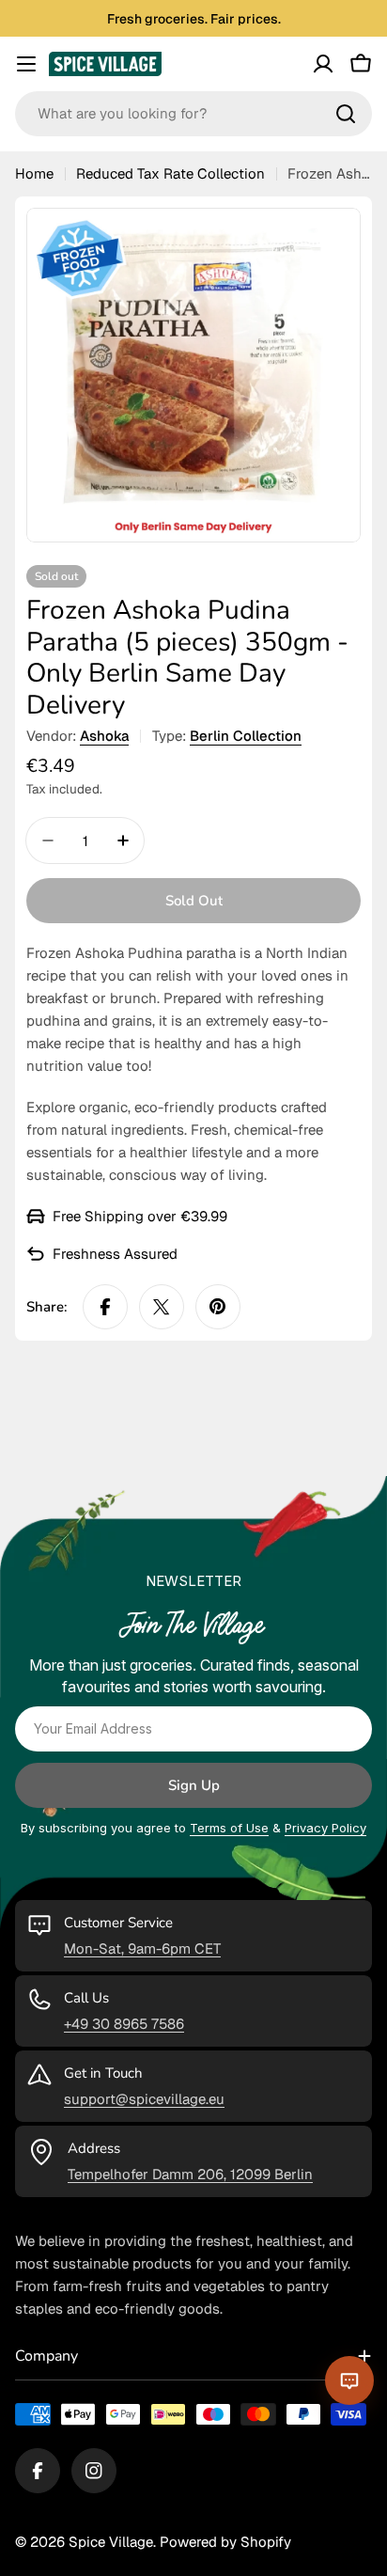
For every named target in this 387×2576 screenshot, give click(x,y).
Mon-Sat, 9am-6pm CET (142, 1948)
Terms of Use (229, 1828)
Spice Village (111, 2542)
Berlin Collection (246, 736)
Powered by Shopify (225, 2542)
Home (34, 173)
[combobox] (193, 114)
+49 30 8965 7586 (124, 2024)
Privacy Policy (325, 1828)
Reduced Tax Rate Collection (170, 173)
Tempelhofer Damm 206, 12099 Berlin (190, 2174)
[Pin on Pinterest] (218, 1307)
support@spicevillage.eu (144, 2099)
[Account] (323, 64)
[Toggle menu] (26, 64)
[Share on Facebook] (105, 1307)
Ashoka (104, 736)
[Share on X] (162, 1307)
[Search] (346, 114)
